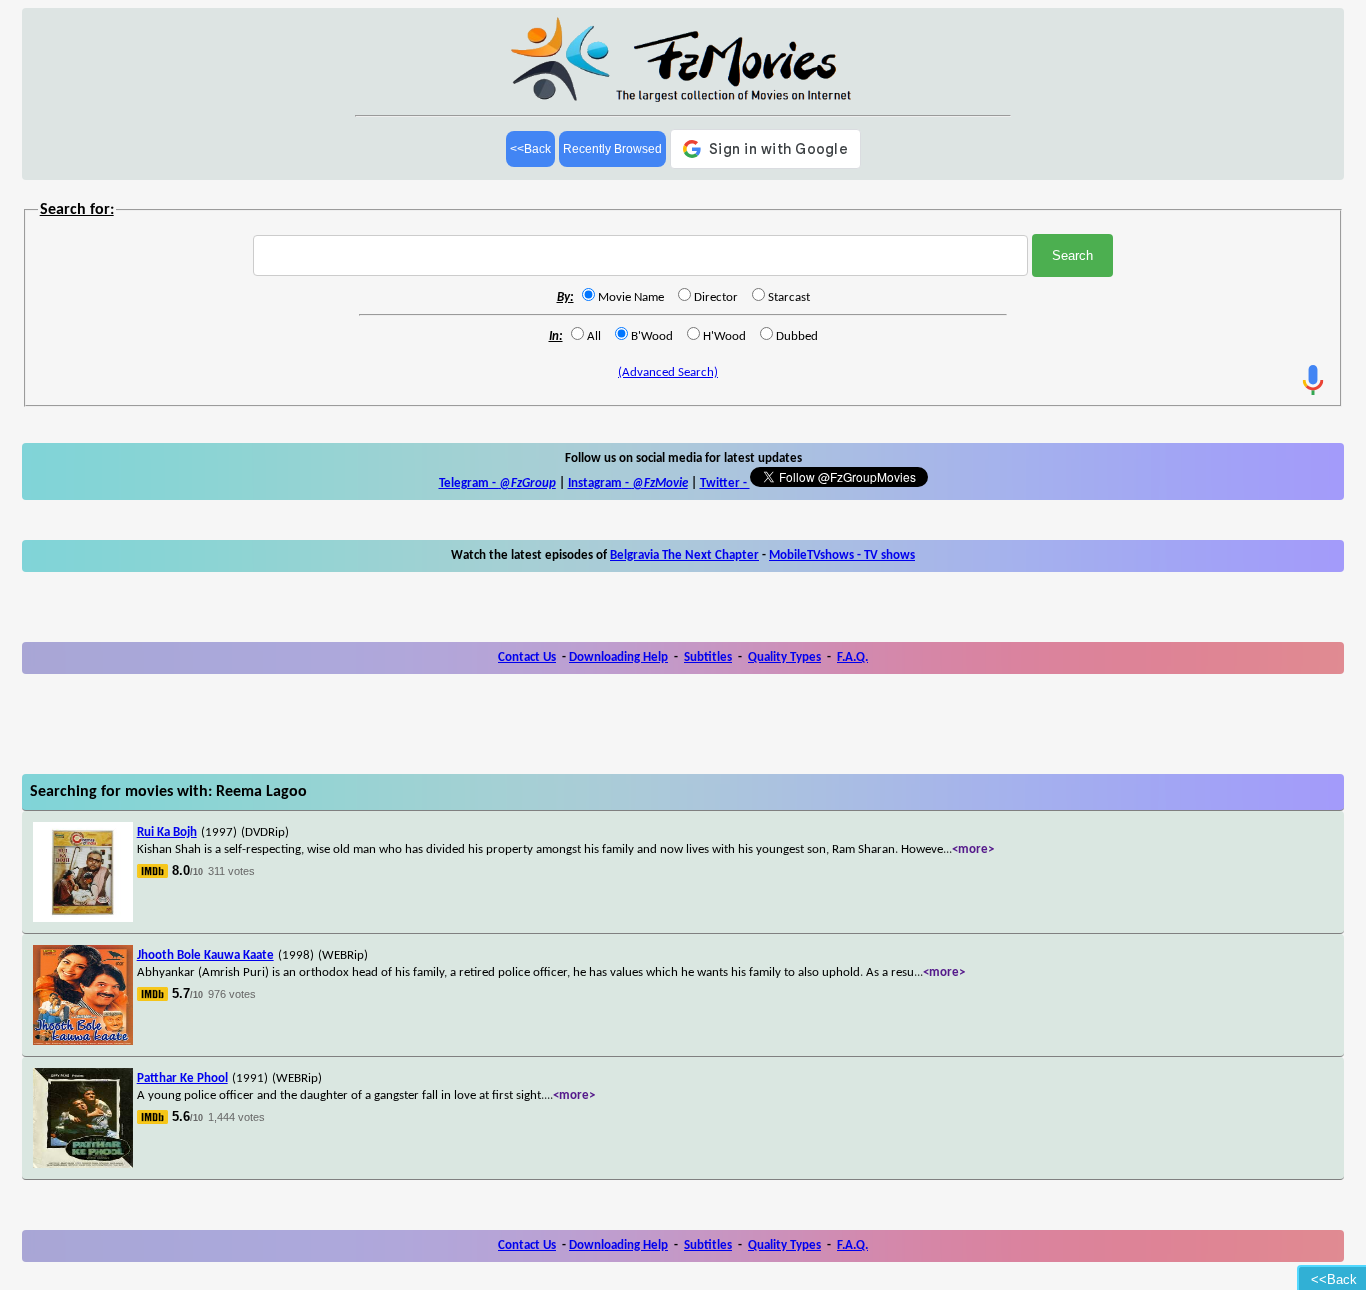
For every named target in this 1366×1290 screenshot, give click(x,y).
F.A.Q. (852, 657)
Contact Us (527, 657)
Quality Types (784, 657)
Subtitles (708, 657)
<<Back (530, 149)
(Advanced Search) (668, 372)
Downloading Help (618, 657)
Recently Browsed (612, 149)
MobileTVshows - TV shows (842, 555)
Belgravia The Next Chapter (684, 555)
